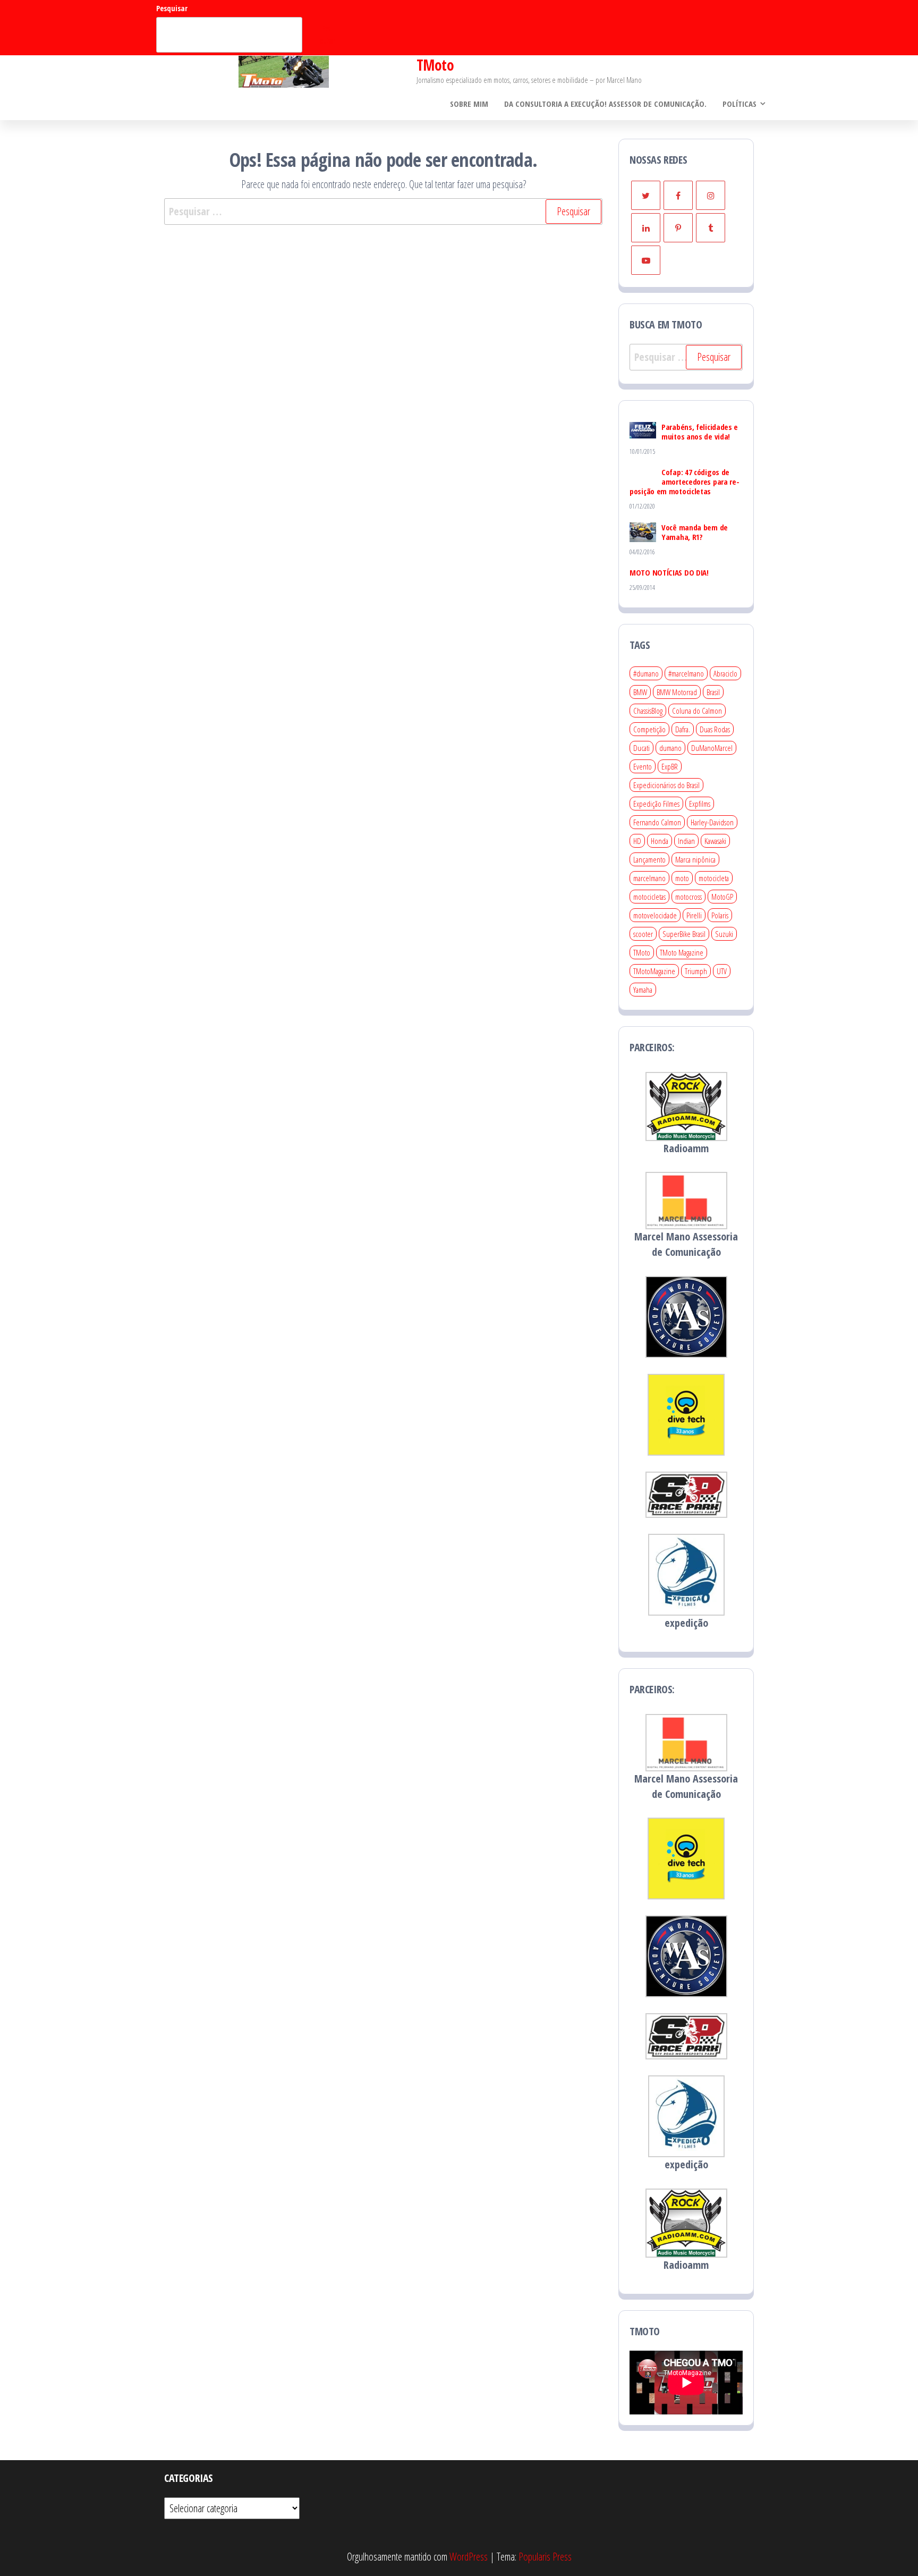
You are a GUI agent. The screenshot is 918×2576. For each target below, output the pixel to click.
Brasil (713, 692)
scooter (643, 934)
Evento (643, 766)
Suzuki (724, 934)
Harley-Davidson (712, 822)
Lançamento (649, 859)
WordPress (469, 2557)
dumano (670, 748)
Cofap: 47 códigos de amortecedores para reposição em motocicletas (685, 482)
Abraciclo (725, 673)
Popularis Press (545, 2557)
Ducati (641, 748)
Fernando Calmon (657, 822)
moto (682, 878)
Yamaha (643, 990)
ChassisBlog (648, 711)
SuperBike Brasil (684, 934)
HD (637, 841)
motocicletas (649, 897)
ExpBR (670, 766)
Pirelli (694, 915)
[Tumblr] (711, 228)
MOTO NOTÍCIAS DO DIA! (669, 572)
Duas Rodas (715, 729)
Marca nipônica (695, 859)
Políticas (739, 104)
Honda (660, 841)
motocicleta (714, 878)
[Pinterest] (678, 228)
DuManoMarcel (712, 748)
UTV (722, 971)
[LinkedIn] (646, 228)
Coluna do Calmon (697, 711)
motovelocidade (655, 915)
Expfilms (700, 804)
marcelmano (649, 878)
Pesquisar (172, 8)
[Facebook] (678, 195)
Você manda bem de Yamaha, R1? (695, 532)
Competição (649, 729)
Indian (686, 841)
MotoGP (722, 897)
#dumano (646, 673)
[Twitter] (646, 195)
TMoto (435, 65)
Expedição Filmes (656, 804)
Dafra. (683, 729)
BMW (640, 692)
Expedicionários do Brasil (666, 785)
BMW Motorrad (677, 692)
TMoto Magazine (682, 952)
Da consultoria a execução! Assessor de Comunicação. (605, 104)
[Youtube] (646, 260)
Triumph (696, 971)
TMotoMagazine (654, 971)
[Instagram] (711, 195)
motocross (688, 897)
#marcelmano (686, 673)
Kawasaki (715, 841)
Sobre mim (469, 104)
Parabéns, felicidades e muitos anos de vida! (700, 432)
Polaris (720, 915)
